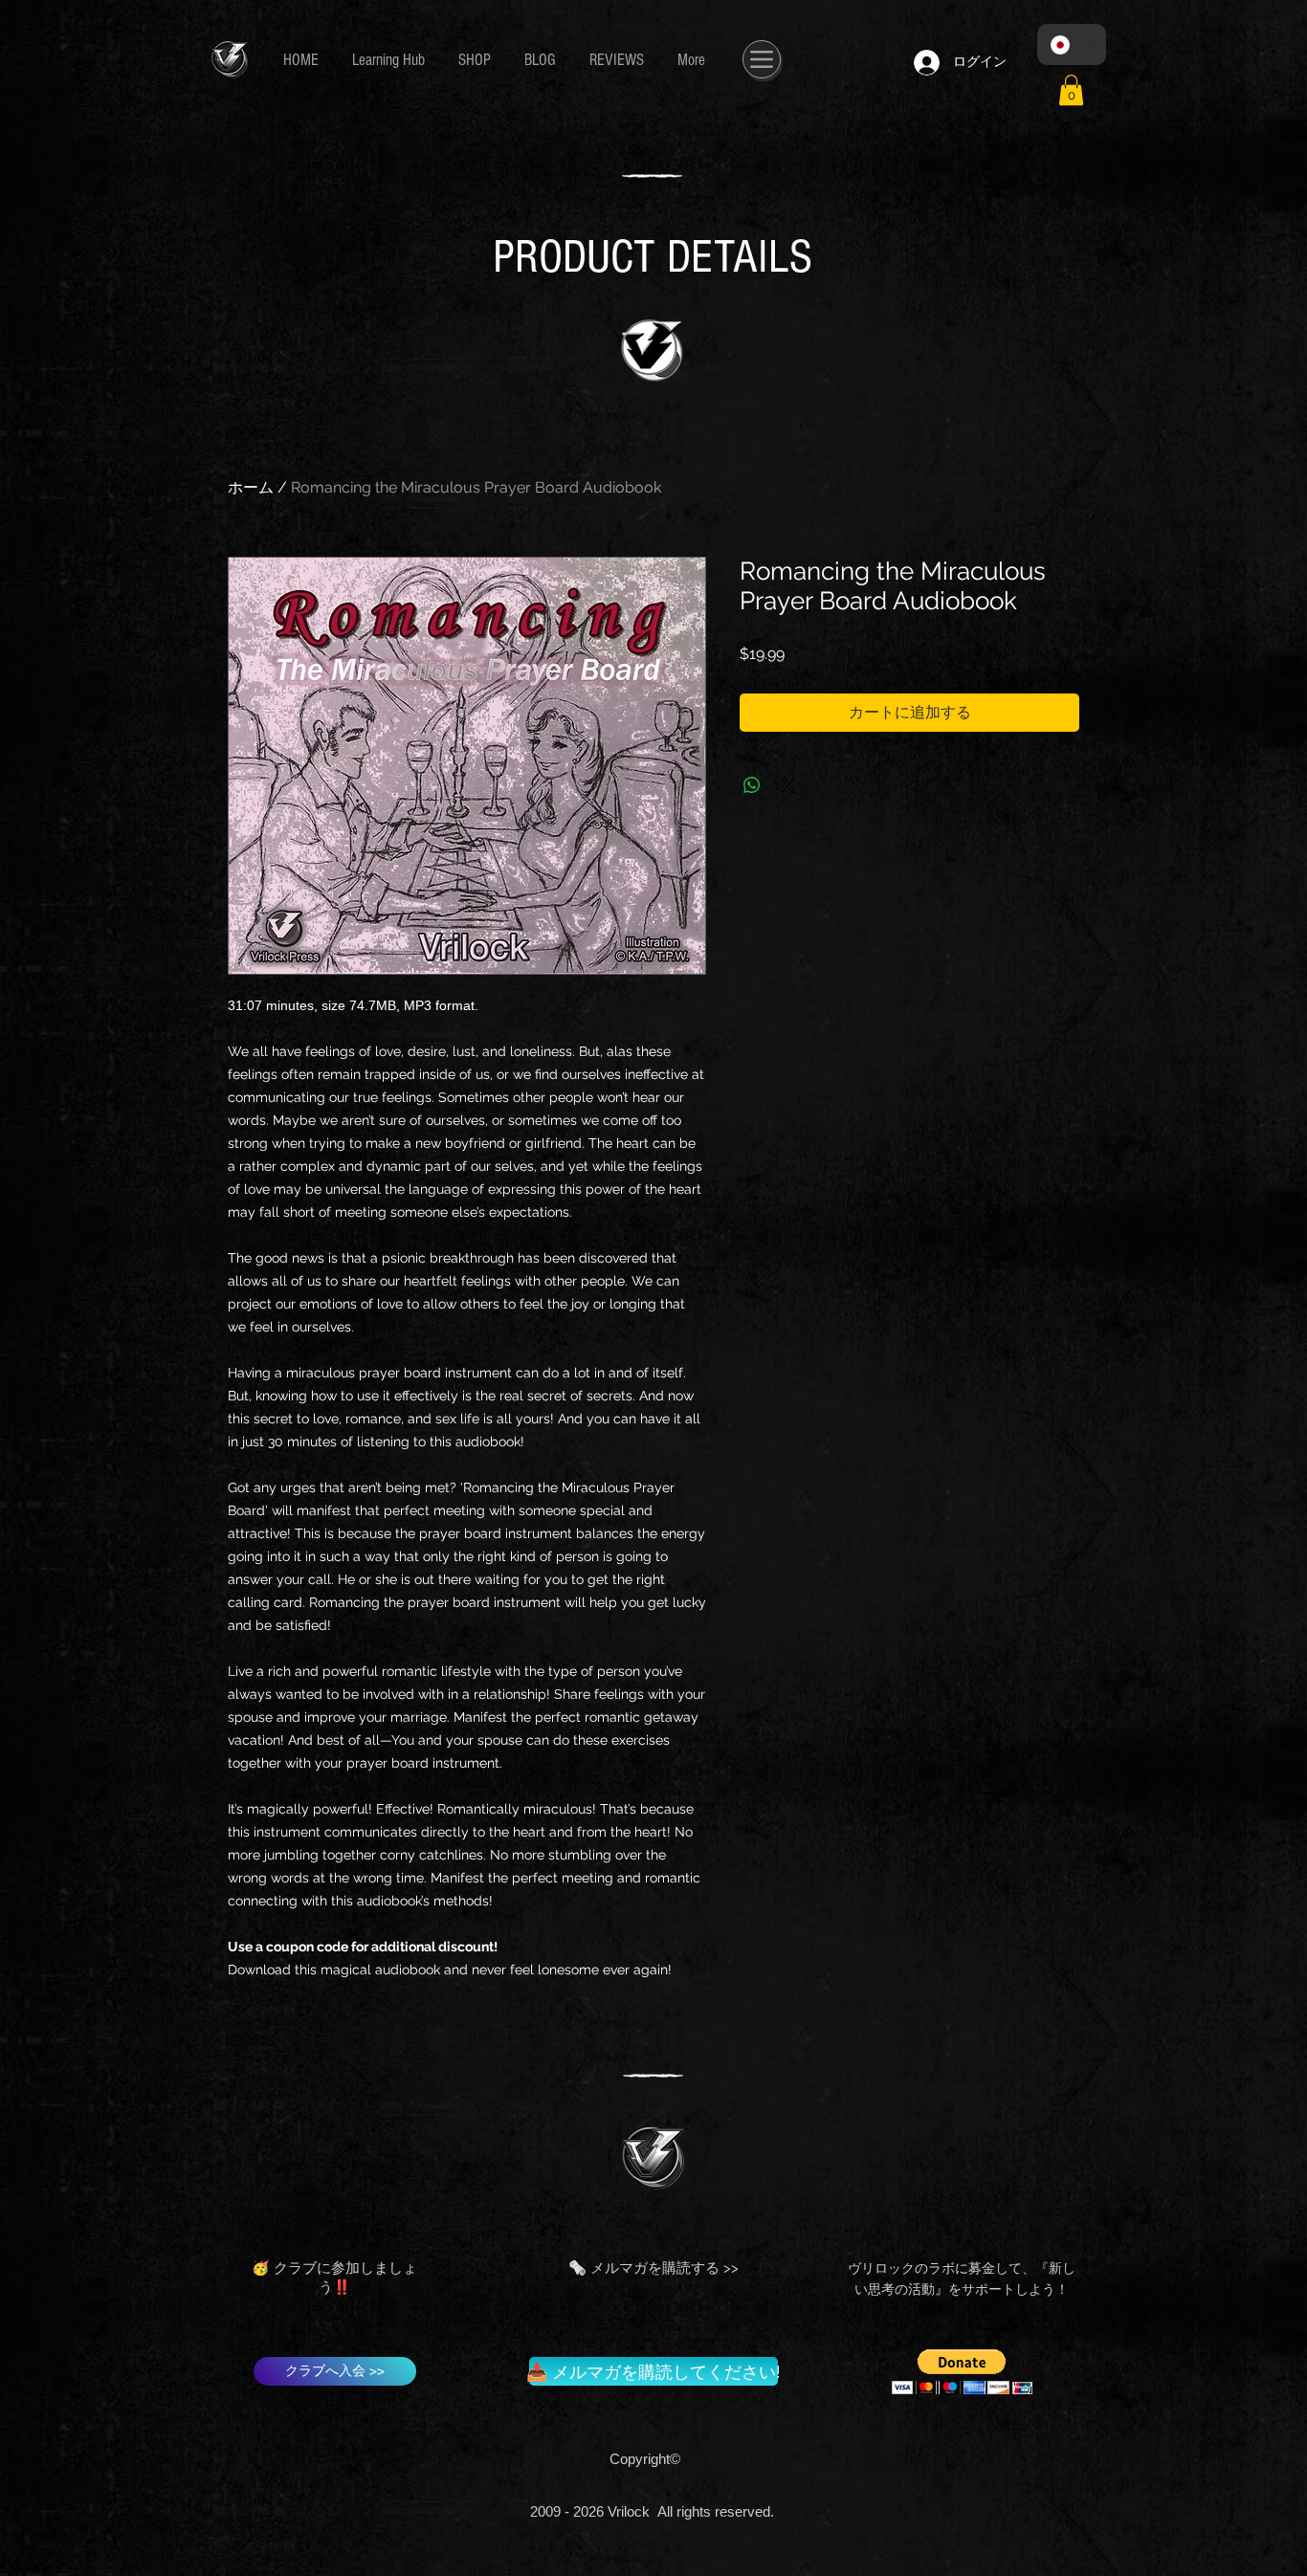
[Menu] (762, 59)
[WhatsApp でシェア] (752, 785)
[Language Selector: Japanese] (1072, 44)
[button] (1071, 90)
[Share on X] (788, 785)
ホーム (251, 487)
